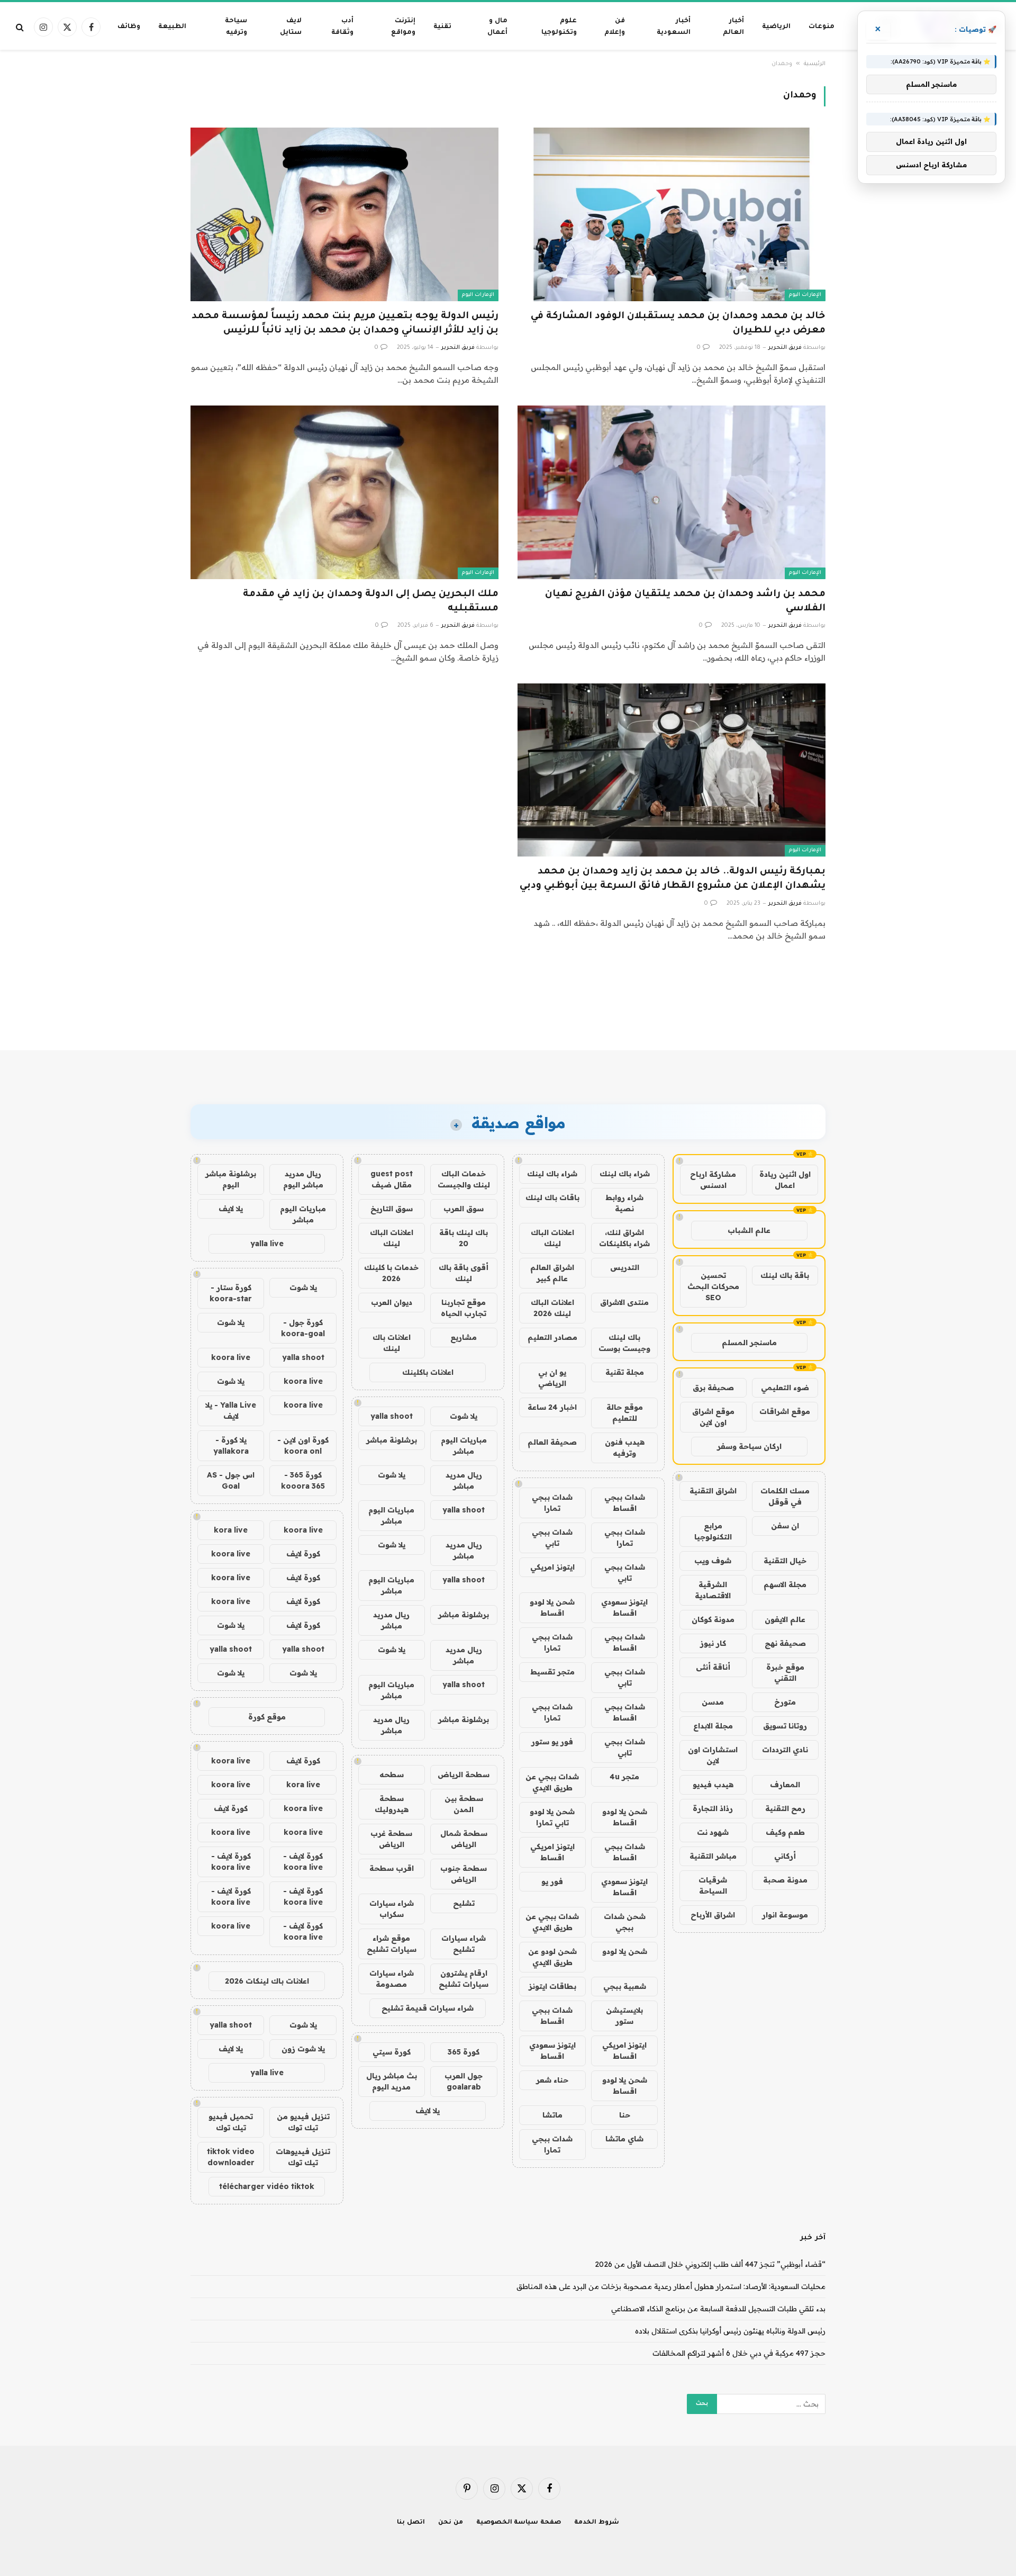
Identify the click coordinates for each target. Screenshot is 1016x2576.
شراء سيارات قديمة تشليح (428, 2008)
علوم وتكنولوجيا (559, 27)
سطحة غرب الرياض (391, 1839)
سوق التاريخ (392, 1209)
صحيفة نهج (785, 1643)
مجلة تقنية (625, 1372)
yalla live (267, 1244)
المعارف (785, 1785)
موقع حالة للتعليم (625, 1413)
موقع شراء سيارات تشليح (392, 1944)
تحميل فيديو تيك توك (231, 2122)
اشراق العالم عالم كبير (552, 1273)
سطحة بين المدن (464, 1804)
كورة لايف (303, 1554)
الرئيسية (815, 64)
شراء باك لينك (625, 1174)
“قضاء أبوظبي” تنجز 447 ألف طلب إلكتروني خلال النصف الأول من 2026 (710, 2264)
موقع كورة (267, 1717)
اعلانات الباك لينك (552, 1238)
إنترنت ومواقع (403, 27)
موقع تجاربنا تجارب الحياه (464, 1308)
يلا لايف (428, 2111)
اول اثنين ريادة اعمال (785, 1180)
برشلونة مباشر (392, 1440)
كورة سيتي (392, 2052)
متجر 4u (624, 1777)
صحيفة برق (713, 1388)
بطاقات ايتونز (552, 1986)
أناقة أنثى (713, 1667)
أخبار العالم (733, 27)
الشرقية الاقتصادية (713, 1590)
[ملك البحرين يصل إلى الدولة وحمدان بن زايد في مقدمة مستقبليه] (344, 492)
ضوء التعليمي (785, 1388)
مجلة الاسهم (785, 1584)
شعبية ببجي (625, 1986)
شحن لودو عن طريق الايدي (552, 1957)
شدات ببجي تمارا (552, 1503)
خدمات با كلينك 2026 (391, 1273)
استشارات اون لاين (713, 1755)
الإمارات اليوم (805, 295)
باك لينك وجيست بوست (624, 1343)
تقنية (442, 27)
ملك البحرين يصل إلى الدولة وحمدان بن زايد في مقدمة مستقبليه (371, 602)
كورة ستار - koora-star (231, 1293)
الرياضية (776, 27)
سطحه (392, 1775)
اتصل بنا (411, 2523)
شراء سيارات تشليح (464, 1944)
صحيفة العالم (552, 1442)
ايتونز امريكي (552, 1567)
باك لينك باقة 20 (464, 1238)
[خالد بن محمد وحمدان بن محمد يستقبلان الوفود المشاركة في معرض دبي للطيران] (672, 214)
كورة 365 (464, 2052)
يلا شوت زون (303, 2049)
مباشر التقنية (713, 1856)
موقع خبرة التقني (785, 1673)
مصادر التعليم (552, 1337)
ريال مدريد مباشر (464, 1480)
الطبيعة (172, 27)
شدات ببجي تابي (552, 1538)
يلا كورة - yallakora (231, 1445)
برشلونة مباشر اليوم (231, 1179)
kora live (231, 1530)
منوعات (822, 27)
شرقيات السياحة (713, 1885)
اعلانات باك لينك (392, 1343)
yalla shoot (392, 1416)
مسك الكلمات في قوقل (785, 1496)
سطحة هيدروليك (392, 1804)
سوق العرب (464, 1209)
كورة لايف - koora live (303, 1862)
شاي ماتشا (624, 2139)
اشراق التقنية (713, 1491)
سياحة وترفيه (236, 27)
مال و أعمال (497, 27)
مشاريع (464, 1337)
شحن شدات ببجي (625, 1922)
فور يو (552, 1881)
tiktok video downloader (231, 2157)
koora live (231, 1357)
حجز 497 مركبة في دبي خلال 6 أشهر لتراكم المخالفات (739, 2353)
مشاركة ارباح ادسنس (713, 1180)
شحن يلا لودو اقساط (552, 1607)
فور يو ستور (552, 1742)
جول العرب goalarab (464, 2081)
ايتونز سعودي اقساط (624, 1607)
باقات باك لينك (552, 1197)
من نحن (451, 2523)
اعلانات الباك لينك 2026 (552, 1308)
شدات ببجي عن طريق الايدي (552, 1782)
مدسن (713, 1702)
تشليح (464, 1903)
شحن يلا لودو (625, 1951)
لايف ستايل (291, 27)
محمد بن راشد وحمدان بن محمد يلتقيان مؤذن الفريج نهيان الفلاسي (685, 602)
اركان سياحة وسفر (749, 1446)
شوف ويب (713, 1561)
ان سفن (785, 1526)
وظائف (129, 27)
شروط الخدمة (597, 2523)
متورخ (785, 1702)
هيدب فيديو (713, 1785)
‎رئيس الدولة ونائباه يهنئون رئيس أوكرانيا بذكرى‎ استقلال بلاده (730, 2331)
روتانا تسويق (785, 1726)
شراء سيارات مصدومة (392, 1979)
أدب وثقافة (342, 27)
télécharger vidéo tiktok (267, 2186)
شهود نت (713, 1832)
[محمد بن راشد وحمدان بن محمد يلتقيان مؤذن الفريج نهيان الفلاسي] (672, 492)
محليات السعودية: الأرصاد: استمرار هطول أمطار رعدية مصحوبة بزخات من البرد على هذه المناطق (671, 2286)
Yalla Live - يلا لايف (231, 1411)
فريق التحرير (785, 348)
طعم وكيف (785, 1832)
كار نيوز (713, 1643)
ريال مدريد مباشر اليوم (303, 1179)
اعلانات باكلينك (428, 1372)
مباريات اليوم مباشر (464, 1445)
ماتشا (552, 2115)
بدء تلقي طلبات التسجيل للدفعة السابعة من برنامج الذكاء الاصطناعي (718, 2309)
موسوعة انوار (785, 1915)
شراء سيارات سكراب (392, 1909)
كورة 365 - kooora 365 (303, 1480)
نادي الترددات (785, 1750)
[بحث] (21, 27)
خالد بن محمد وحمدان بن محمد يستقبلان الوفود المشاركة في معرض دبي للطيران (678, 324)
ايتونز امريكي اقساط (552, 1852)
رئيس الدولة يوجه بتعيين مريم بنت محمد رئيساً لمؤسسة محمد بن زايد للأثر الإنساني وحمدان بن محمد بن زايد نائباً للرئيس (345, 324)
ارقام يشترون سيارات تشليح (464, 1979)
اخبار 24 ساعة (552, 1407)
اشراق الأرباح (713, 1915)
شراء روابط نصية (624, 1203)
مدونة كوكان (713, 1619)
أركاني (785, 1856)
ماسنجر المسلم (749, 1343)
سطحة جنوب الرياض (464, 1874)
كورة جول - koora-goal (303, 1328)
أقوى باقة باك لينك (464, 1273)
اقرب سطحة (392, 1868)
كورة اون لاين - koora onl (303, 1445)
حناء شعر (552, 2080)
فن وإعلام (615, 27)
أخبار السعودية (674, 27)
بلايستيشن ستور (624, 2016)
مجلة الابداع (713, 1726)
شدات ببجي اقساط (625, 1503)
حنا (625, 2115)
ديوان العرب (392, 1302)
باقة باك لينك (785, 1275)
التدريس (625, 1267)
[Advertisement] (508, 1010)
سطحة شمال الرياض (464, 1839)
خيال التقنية (785, 1561)
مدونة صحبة (785, 1880)
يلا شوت (464, 1416)
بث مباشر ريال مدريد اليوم (392, 2081)
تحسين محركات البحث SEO (713, 1286)
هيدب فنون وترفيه (625, 1448)
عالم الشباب (749, 1230)
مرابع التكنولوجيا (713, 1531)
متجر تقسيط (552, 1672)
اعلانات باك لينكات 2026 (267, 1981)
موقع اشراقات (785, 1411)
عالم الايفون (785, 1619)
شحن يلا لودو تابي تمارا (552, 1817)
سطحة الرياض (464, 1775)
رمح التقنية (785, 1808)
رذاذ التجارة (713, 1808)
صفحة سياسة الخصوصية (519, 2523)
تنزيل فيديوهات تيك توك (303, 2157)
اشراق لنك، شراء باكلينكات (624, 1238)
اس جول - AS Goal (231, 1480)
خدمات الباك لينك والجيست (464, 1179)
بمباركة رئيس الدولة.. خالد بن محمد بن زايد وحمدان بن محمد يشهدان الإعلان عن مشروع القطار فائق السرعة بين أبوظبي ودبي (673, 879)
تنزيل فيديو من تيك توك (303, 2122)
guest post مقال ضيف (392, 1179)
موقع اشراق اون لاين (713, 1417)
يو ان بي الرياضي (552, 1378)
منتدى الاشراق (624, 1302)
